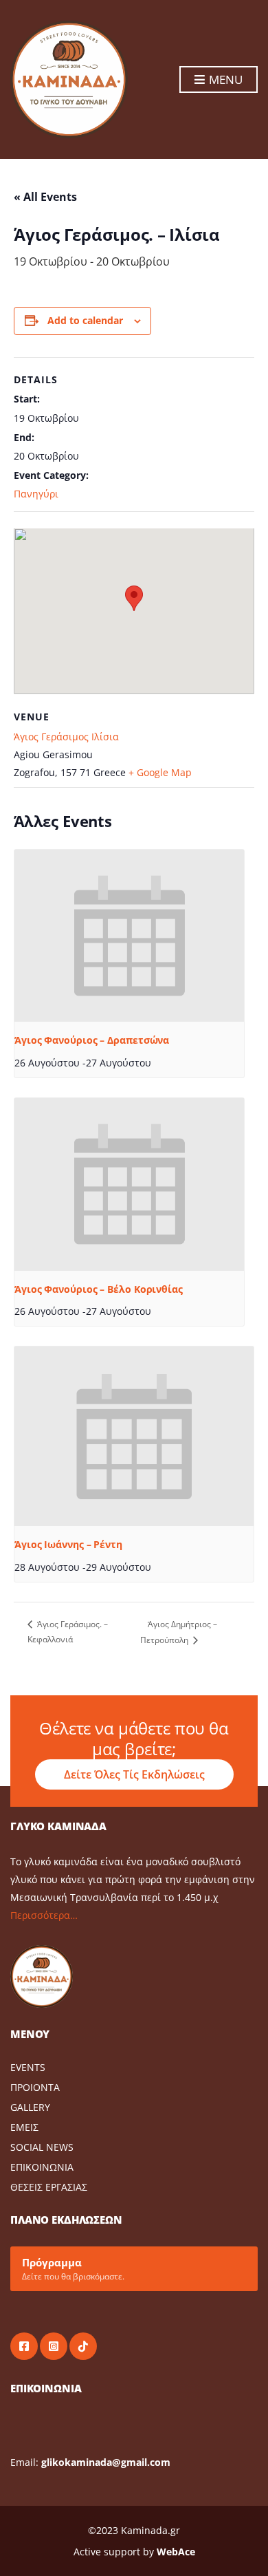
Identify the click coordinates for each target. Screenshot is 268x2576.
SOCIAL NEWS (42, 2147)
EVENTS (28, 2067)
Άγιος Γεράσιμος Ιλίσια (66, 737)
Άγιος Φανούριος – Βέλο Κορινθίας (99, 1289)
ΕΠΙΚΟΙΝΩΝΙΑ (42, 2167)
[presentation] (129, 936)
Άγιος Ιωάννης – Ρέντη (68, 1544)
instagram (54, 2346)
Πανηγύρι (36, 494)
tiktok (83, 2346)
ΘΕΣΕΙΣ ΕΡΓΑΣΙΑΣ (49, 2187)
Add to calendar (85, 320)
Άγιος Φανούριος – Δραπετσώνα (92, 1040)
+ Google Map (160, 772)
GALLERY (30, 2107)
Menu (224, 79)
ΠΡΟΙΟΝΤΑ (35, 2087)
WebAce (176, 2552)
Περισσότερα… (44, 1915)
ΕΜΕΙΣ (24, 2127)
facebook (24, 2346)
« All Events (45, 197)
